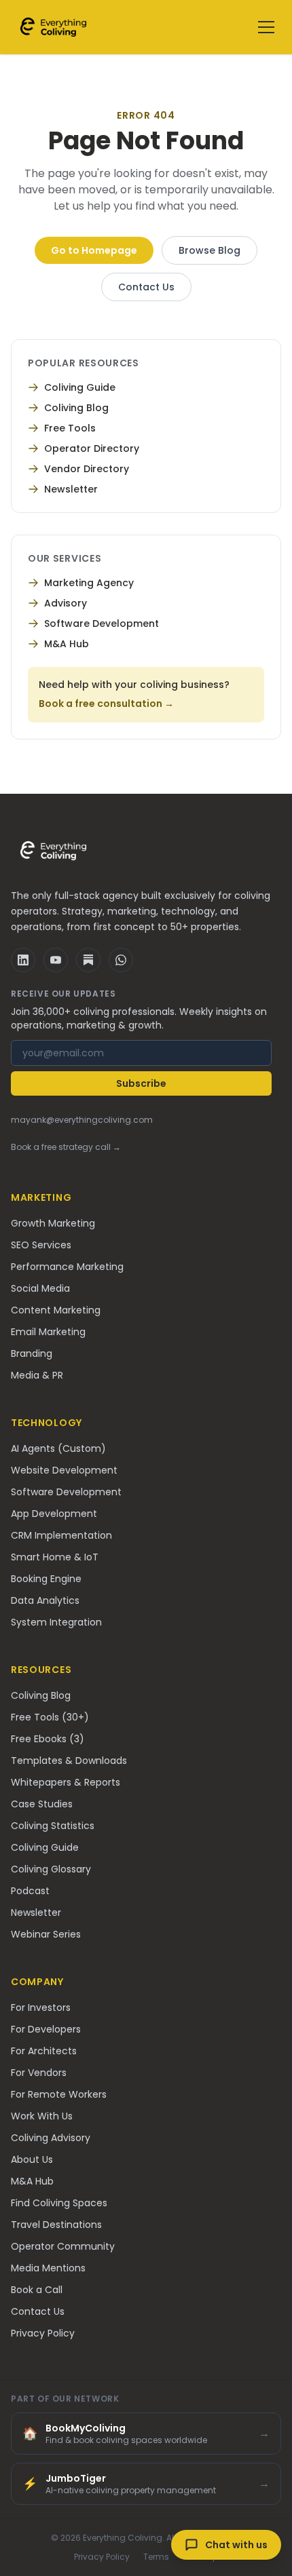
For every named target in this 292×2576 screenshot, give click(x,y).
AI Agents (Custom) (58, 1448)
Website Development (64, 1470)
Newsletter (71, 489)
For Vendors (39, 2073)
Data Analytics (45, 1600)
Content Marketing (56, 1310)
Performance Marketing (67, 1267)
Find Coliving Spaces (59, 2203)
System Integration (56, 1622)
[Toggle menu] (266, 27)
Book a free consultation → (106, 704)
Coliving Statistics (53, 1826)
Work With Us (42, 2116)
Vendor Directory (87, 469)
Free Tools (70, 428)
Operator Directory (92, 448)
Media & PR (37, 1375)
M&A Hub (67, 644)
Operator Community (63, 2246)
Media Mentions (48, 2268)
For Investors (41, 2007)
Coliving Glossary (51, 1869)
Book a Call (37, 2290)
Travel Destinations (56, 2225)
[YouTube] (56, 960)
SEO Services (41, 1245)
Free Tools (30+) (50, 1717)
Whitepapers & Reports (66, 1782)
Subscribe (141, 1083)
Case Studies (42, 1804)
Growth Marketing (53, 1223)
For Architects (44, 2051)
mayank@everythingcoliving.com (82, 1120)
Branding (32, 1353)
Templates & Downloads (69, 1761)
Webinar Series (46, 1934)
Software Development (102, 623)
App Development (54, 1514)
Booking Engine (46, 1579)
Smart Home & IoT (55, 1557)
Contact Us (146, 287)
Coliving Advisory (51, 2138)
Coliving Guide (80, 387)
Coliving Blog (76, 408)
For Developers (46, 2029)
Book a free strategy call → (66, 1147)
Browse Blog (209, 250)
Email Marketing (48, 1332)
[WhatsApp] (121, 960)
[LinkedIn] (23, 960)
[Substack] (88, 960)
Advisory (66, 603)
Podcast (30, 1891)
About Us (32, 2159)
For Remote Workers (59, 2094)
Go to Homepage (94, 250)
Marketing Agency (89, 583)
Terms (156, 2557)
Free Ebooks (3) (48, 1739)
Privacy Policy (43, 2333)
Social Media (40, 1288)
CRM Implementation (61, 1535)
